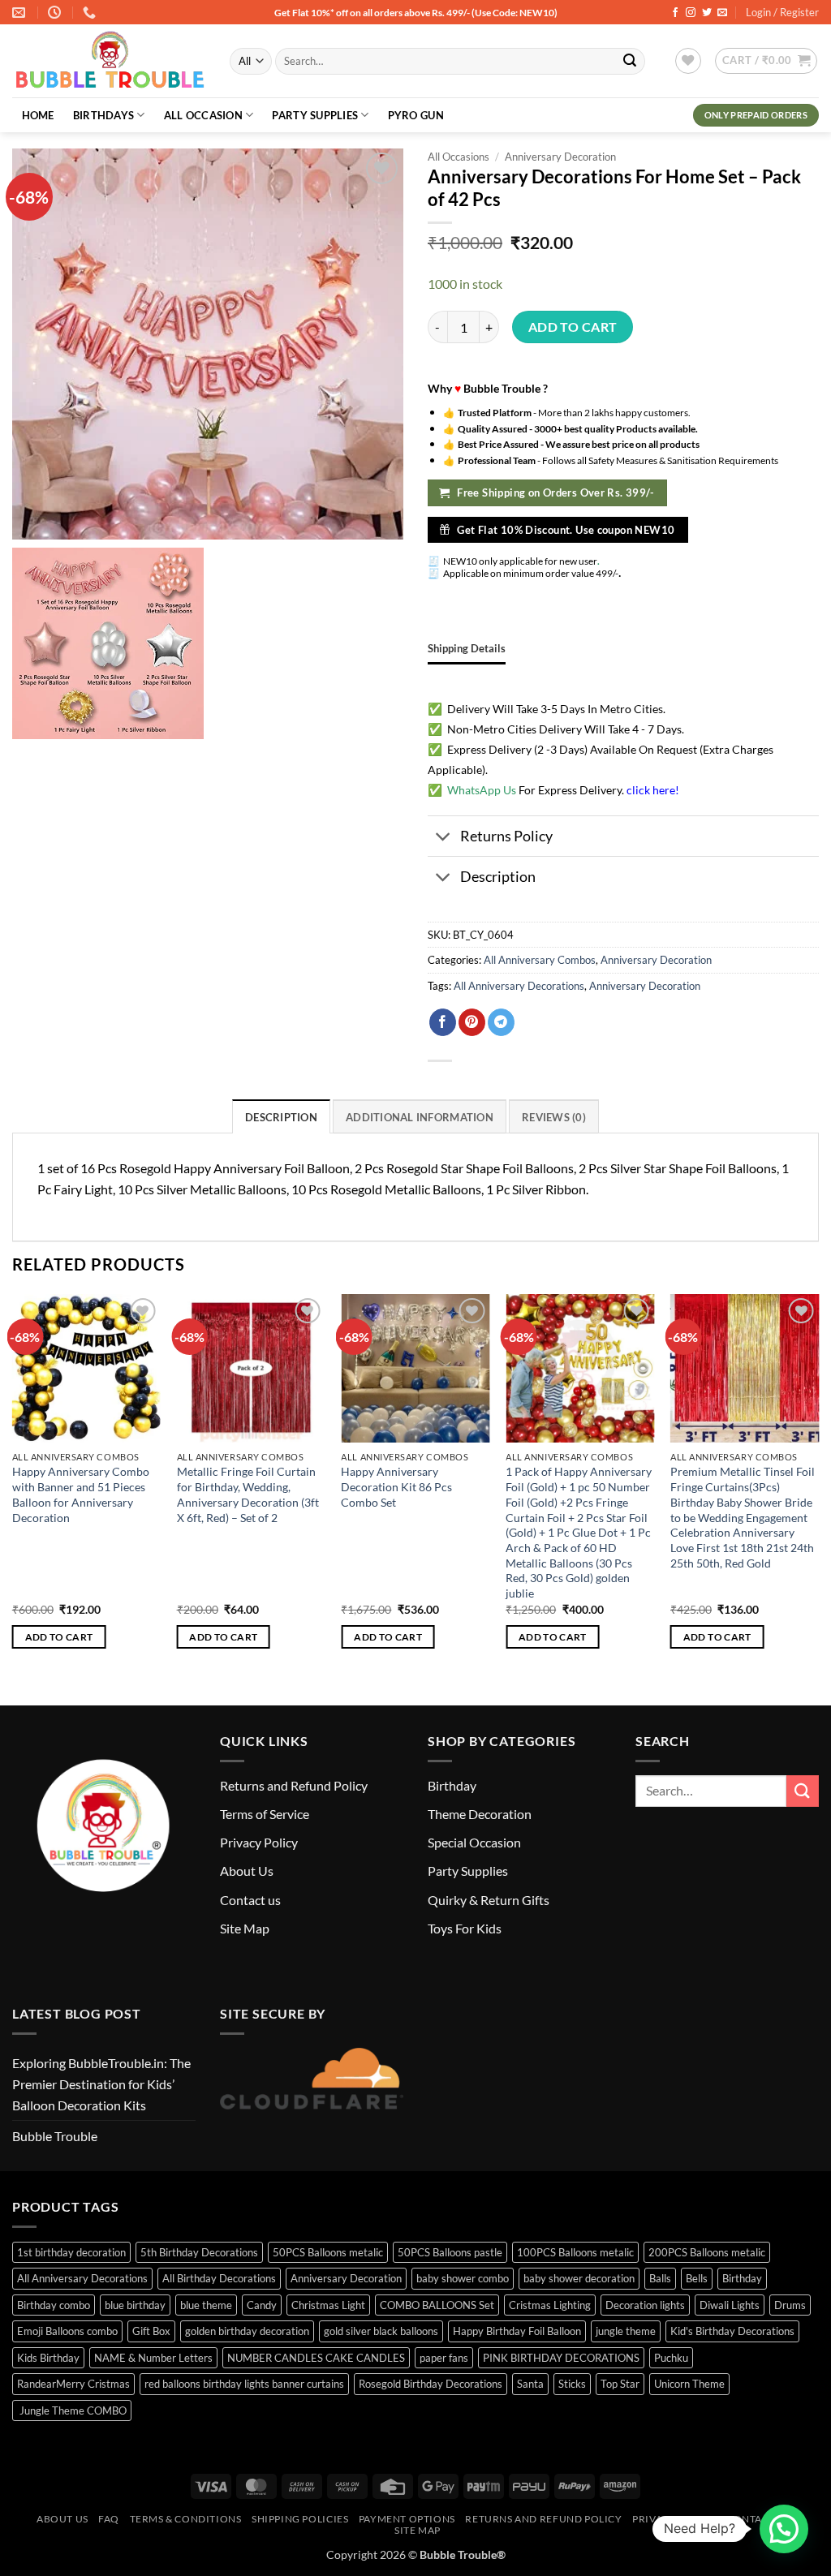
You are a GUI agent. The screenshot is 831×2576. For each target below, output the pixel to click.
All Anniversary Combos (540, 960)
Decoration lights (645, 2305)
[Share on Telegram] (501, 1022)
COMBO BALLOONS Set (437, 2305)
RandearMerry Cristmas (73, 2384)
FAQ (109, 2519)
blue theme (206, 2305)
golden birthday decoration (247, 2331)
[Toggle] (443, 838)
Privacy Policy (259, 1842)
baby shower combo (463, 2278)
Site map (418, 2530)
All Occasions (459, 157)
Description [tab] (281, 1117)
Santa (530, 2384)
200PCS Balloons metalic (707, 2252)
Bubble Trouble (55, 2136)
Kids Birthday (48, 2358)
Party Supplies (315, 115)
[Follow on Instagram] (691, 13)
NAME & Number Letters (153, 2358)
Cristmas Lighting (550, 2305)
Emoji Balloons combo (67, 2331)
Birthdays (103, 115)
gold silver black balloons (381, 2331)
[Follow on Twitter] (707, 13)
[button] (766, 61)
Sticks (572, 2384)
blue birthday (135, 2305)
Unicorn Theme (689, 2384)
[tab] (467, 648)
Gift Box (151, 2331)
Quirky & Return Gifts (489, 1900)
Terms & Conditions (186, 2519)
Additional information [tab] (420, 1117)
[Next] (818, 1486)
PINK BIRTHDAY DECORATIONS (561, 2358)
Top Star (620, 2384)
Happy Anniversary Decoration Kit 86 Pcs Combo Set (396, 1486)
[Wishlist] (688, 61)
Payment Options (407, 2519)
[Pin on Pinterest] (472, 1022)
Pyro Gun (416, 115)
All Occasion (203, 115)
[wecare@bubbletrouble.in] (21, 13)
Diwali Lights (730, 2305)
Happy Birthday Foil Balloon (517, 2331)
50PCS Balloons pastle (450, 2252)
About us (62, 2519)
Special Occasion (474, 1842)
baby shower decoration (579, 2278)
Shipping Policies (300, 2519)
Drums (790, 2305)
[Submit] (630, 62)
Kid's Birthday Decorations (732, 2331)
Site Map (245, 1928)
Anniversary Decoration (560, 157)
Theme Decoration (480, 1814)
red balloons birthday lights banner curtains (244, 2384)
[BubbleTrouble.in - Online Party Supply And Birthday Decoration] (109, 62)
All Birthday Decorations (219, 2278)
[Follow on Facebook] (675, 13)
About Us (247, 1871)
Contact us (250, 1900)
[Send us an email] (722, 13)
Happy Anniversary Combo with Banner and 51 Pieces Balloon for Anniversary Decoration (81, 1494)
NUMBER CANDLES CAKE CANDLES (316, 2358)
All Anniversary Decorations (519, 986)
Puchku (671, 2358)
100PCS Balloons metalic (575, 2252)
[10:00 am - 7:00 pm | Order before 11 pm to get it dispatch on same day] (56, 13)
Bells (697, 2278)
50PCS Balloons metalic (328, 2252)
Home (38, 115)
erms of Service (267, 1814)
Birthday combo (54, 2305)
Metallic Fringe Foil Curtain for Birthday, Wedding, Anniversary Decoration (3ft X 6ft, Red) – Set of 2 (248, 1494)
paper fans (444, 2358)
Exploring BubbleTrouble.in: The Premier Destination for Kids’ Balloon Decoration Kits (101, 2084)
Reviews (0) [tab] (554, 1117)
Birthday (452, 1785)
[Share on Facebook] (443, 1022)
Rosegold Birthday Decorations (431, 2384)
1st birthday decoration (71, 2252)
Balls (660, 2278)
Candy (262, 2305)
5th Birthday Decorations (199, 2252)
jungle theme (626, 2331)
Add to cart (573, 327)
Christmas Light (328, 2305)
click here (651, 790)
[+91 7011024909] (91, 13)
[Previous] (13, 1486)
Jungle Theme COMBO (72, 2410)
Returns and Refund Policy (294, 1785)
